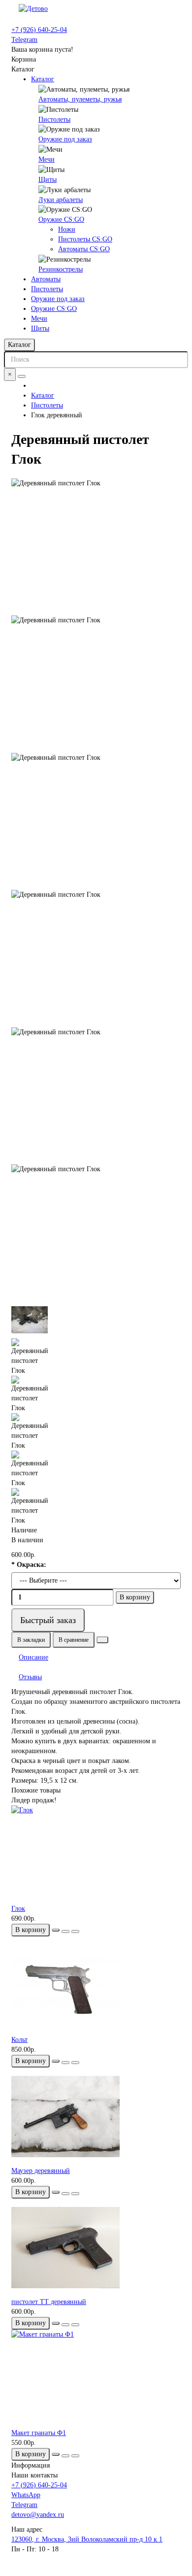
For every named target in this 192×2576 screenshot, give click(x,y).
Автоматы (46, 279)
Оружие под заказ (65, 139)
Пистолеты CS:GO (85, 239)
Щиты (48, 180)
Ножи (67, 229)
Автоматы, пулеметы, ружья (80, 99)
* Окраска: (29, 1565)
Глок (18, 1909)
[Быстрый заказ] (56, 1930)
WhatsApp (26, 2495)
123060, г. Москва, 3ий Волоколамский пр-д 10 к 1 (87, 2539)
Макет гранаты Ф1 (39, 2433)
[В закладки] (65, 1932)
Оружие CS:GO (61, 220)
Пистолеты (54, 119)
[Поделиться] (102, 1640)
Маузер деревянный (41, 2171)
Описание (33, 1657)
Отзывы (30, 1677)
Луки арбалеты (61, 200)
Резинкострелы (61, 269)
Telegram (24, 40)
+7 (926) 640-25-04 (39, 30)
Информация (31, 2465)
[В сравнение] (75, 1932)
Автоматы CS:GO (84, 249)
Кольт (19, 2040)
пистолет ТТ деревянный (49, 2302)
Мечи (47, 159)
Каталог (43, 79)
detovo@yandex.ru (38, 2515)
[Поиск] (22, 376)
